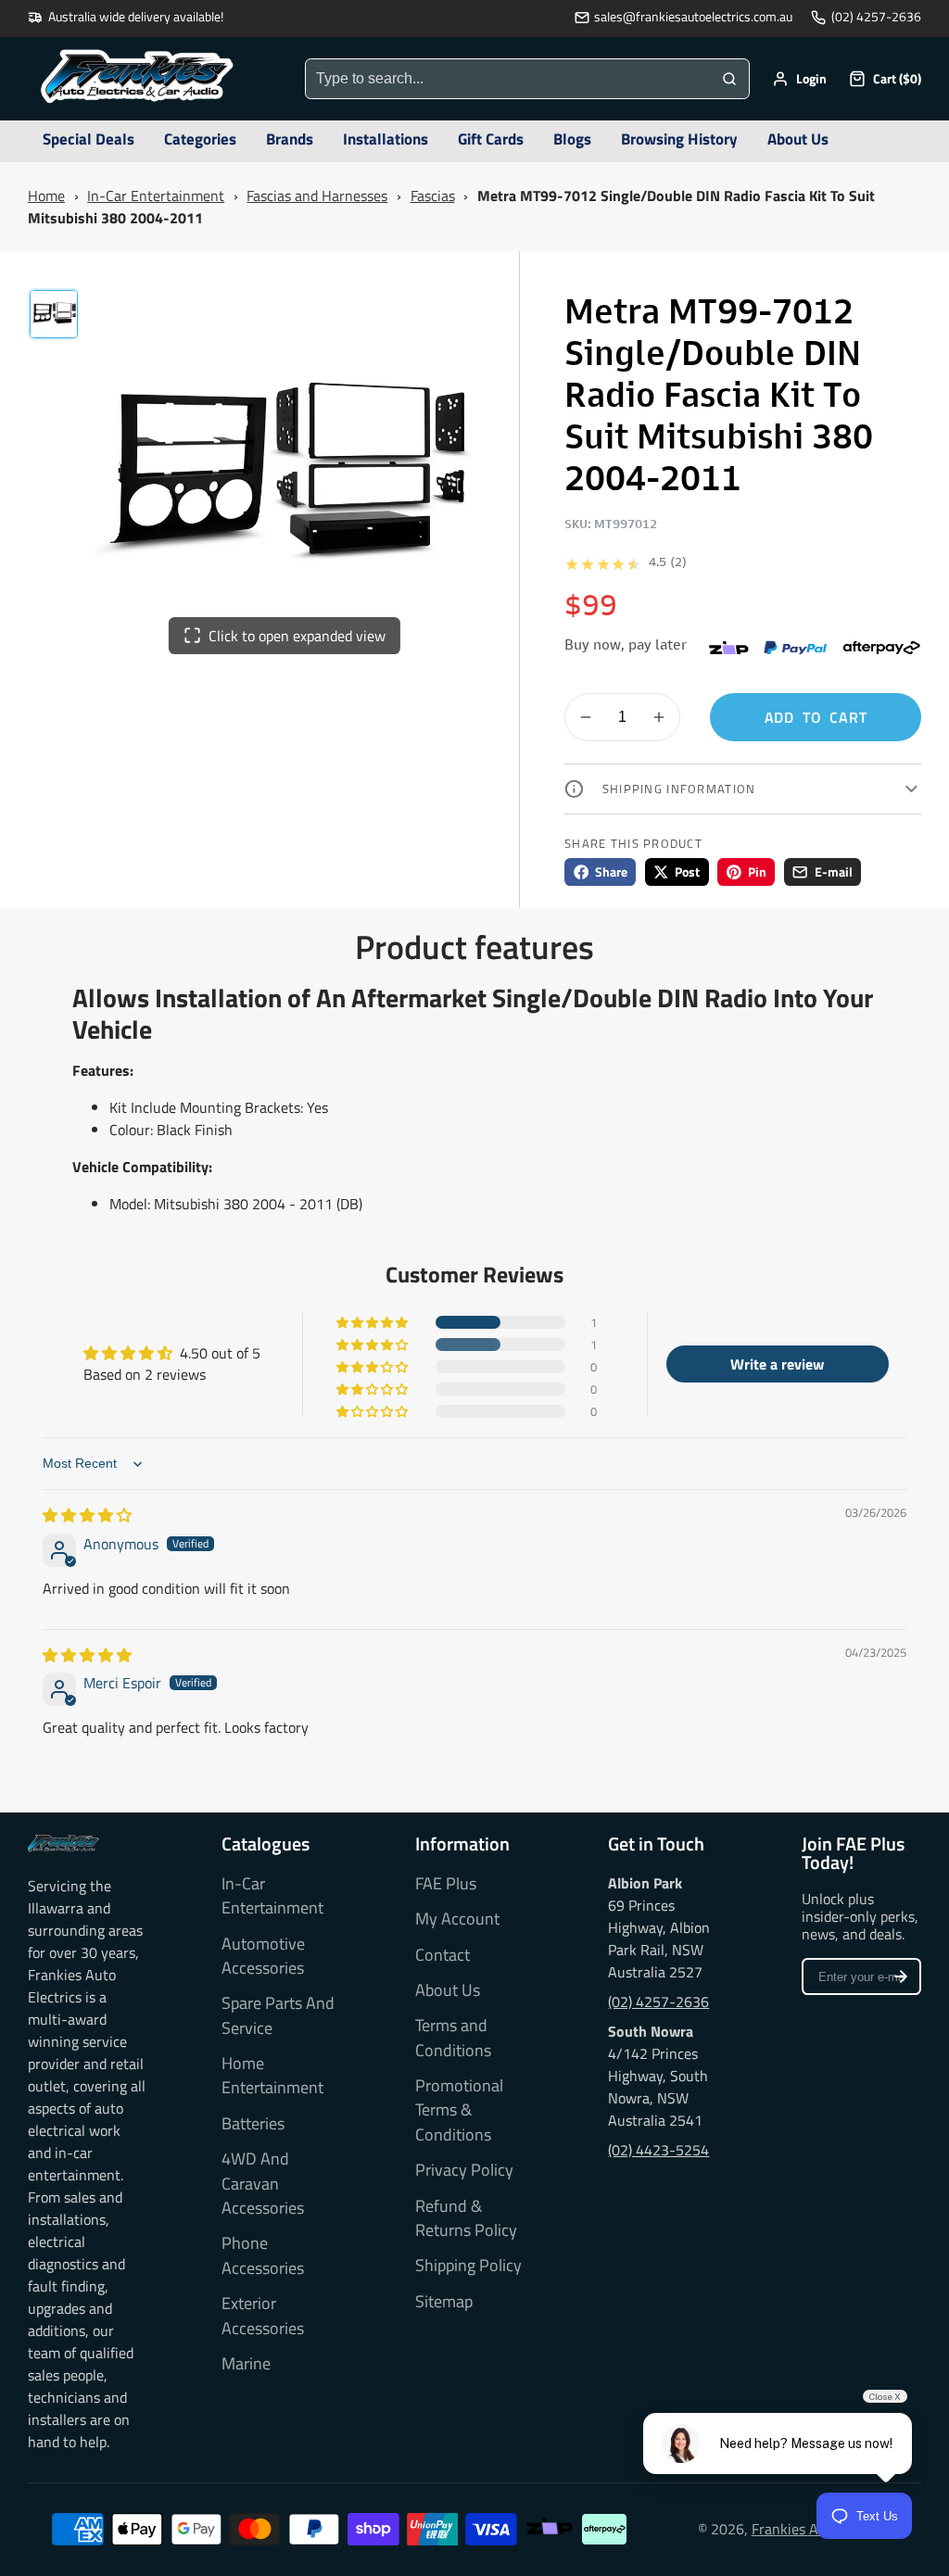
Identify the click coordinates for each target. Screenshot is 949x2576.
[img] (87, 1515)
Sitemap (444, 2302)
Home (46, 196)
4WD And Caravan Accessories (263, 2184)
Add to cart (816, 717)
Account (799, 79)
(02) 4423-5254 (658, 2150)
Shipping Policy (468, 2266)
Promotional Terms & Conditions (459, 2110)
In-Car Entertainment (156, 196)
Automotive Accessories (263, 1956)
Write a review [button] (777, 1364)
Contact (443, 1955)
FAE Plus (446, 1884)
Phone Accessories (263, 2255)
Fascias (433, 196)
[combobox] (508, 79)
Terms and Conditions (453, 2038)
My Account (457, 1919)
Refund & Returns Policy (466, 2218)
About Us (448, 1990)
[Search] (729, 79)
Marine (246, 2364)
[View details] (63, 1844)
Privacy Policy (464, 2170)
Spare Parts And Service (278, 2015)
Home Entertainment (272, 2076)
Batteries (253, 2124)
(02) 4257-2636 (876, 17)
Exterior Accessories (263, 2316)
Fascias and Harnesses (317, 196)
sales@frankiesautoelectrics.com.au (693, 17)
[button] (373, 1322)
